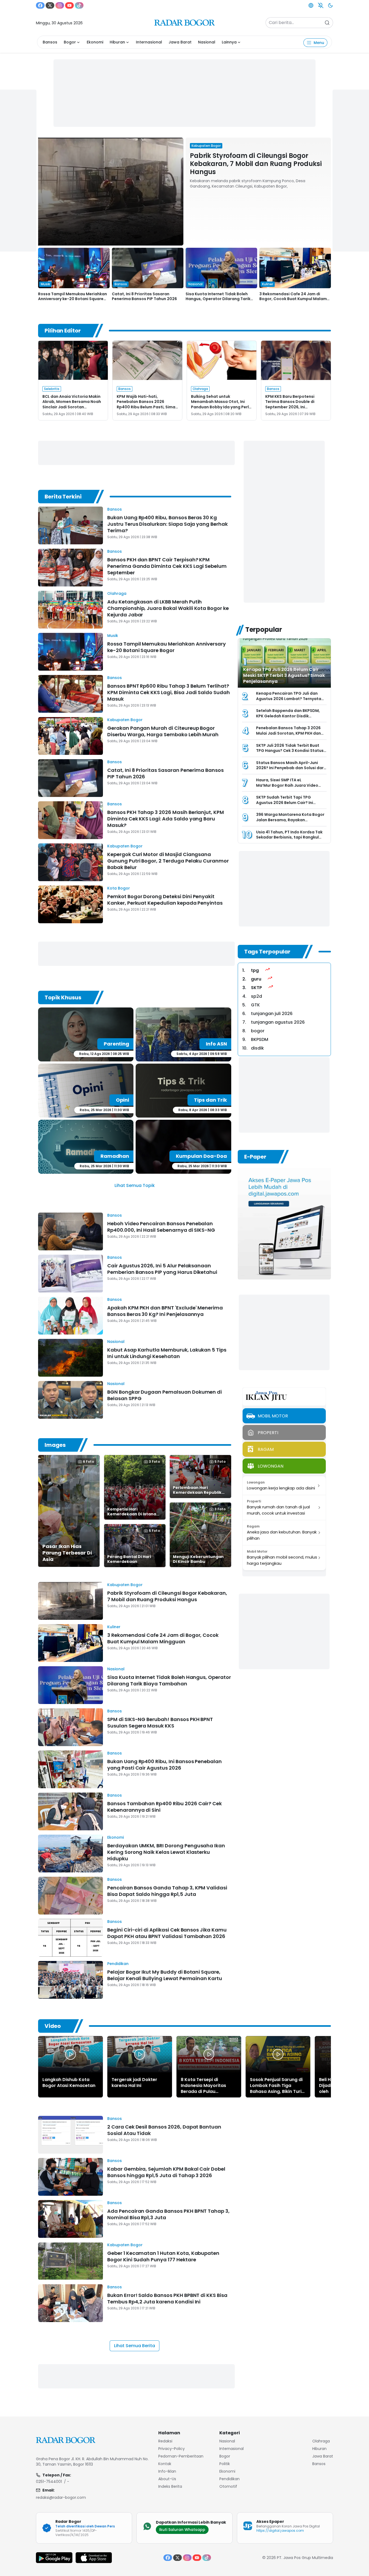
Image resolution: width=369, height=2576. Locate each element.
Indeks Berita (170, 2486)
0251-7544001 (49, 2482)
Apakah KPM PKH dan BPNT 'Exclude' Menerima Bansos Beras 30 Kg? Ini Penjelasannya (165, 1311)
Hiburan (117, 42)
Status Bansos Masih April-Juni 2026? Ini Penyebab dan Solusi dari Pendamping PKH (290, 768)
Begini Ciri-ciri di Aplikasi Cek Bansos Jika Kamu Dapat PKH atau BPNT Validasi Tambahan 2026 (167, 1933)
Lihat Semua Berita (135, 2346)
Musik (113, 636)
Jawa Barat (180, 42)
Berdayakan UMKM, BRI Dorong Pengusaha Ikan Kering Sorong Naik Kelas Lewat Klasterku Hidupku (166, 1852)
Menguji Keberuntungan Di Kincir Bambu (198, 1559)
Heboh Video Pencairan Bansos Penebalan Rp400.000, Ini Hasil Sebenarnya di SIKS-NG (161, 1227)
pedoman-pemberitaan (181, 2456)
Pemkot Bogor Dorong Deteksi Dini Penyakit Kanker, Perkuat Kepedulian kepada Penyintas (165, 900)
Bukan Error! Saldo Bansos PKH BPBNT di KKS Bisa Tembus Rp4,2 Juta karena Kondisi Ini (167, 2298)
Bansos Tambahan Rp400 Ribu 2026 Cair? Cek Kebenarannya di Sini (165, 1807)
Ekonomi (95, 42)
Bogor (70, 42)
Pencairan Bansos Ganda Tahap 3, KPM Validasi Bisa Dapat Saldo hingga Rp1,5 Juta (167, 1891)
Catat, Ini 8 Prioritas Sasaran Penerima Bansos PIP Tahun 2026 (144, 296)
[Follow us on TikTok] (79, 5)
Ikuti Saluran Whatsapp (182, 2530)
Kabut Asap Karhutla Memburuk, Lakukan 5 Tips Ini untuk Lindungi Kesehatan (167, 1353)
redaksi (165, 2441)
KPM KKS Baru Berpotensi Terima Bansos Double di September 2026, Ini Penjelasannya (290, 404)
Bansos (50, 42)
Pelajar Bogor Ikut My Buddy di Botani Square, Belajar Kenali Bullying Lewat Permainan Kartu (165, 1975)
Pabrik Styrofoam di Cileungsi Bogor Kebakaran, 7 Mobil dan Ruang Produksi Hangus (256, 164)
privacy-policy (172, 2449)
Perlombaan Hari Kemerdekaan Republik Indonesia (197, 1492)
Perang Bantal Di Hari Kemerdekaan (129, 1559)
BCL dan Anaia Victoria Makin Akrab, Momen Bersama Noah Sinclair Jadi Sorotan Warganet (72, 404)
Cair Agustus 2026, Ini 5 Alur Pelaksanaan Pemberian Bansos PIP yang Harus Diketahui (162, 1269)
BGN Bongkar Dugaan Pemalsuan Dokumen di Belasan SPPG (165, 1395)
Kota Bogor (119, 888)
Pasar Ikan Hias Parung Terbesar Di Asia (67, 1553)
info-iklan (167, 2471)
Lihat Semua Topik (135, 1185)
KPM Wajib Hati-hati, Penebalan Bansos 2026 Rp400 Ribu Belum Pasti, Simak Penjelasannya (147, 404)
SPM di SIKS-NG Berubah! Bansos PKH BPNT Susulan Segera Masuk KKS (160, 1723)
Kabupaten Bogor (125, 720)
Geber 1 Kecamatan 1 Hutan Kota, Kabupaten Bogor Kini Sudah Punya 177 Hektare (163, 2256)
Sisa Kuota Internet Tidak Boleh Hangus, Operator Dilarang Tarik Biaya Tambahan (218, 299)
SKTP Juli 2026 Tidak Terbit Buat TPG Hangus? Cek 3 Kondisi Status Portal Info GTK (290, 751)
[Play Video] (71, 2054)
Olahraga (117, 593)
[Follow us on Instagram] (60, 5)
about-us (167, 2479)
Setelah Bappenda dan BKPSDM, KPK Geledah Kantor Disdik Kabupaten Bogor (288, 716)
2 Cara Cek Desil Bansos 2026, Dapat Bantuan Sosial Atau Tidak (164, 2130)
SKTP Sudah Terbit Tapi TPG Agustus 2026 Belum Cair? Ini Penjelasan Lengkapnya (285, 802)
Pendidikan (118, 1964)
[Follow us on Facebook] (40, 5)
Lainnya (229, 42)
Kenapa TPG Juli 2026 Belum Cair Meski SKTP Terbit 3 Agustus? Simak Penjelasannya (284, 675)
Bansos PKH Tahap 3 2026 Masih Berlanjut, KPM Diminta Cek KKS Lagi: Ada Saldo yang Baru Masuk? (166, 819)
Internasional (149, 42)
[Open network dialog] (311, 5)
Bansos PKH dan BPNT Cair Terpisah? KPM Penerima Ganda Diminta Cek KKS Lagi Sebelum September (167, 566)
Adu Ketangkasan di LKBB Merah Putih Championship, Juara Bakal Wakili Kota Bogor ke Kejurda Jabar (168, 608)
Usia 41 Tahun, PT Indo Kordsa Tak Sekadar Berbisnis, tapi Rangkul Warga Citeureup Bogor (289, 837)
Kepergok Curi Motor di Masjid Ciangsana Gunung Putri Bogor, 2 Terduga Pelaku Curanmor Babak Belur (168, 861)
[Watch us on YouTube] (69, 5)
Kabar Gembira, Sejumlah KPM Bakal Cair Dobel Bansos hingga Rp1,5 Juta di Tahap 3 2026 (166, 2172)
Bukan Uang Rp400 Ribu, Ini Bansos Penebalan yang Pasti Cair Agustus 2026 (165, 1765)
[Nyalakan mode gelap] (330, 5)
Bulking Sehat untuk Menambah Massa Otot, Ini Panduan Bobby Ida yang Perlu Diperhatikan (221, 404)
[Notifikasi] (321, 5)
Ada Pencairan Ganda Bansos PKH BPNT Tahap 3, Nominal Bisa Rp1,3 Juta (168, 2214)
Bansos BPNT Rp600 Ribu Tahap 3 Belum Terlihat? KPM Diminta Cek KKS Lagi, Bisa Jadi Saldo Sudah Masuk (169, 692)
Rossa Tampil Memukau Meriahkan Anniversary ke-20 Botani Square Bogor (73, 299)
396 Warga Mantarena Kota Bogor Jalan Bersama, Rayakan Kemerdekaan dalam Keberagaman (290, 822)
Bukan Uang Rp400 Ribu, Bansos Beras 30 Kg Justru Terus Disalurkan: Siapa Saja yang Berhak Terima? (167, 524)
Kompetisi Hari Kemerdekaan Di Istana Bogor (132, 1514)
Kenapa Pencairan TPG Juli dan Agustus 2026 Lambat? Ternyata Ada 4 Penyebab (289, 699)
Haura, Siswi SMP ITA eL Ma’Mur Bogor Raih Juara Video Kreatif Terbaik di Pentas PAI (287, 785)
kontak (165, 2464)
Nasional (207, 42)
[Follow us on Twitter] (50, 5)
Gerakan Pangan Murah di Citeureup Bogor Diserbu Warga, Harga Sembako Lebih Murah (163, 731)
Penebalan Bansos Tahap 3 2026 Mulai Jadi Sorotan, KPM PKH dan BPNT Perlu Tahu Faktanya (289, 733)
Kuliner (114, 1627)
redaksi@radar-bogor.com (61, 2497)
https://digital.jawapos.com (280, 2531)
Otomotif (228, 2486)
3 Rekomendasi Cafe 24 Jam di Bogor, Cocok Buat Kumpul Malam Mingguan (293, 299)
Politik (225, 2464)
